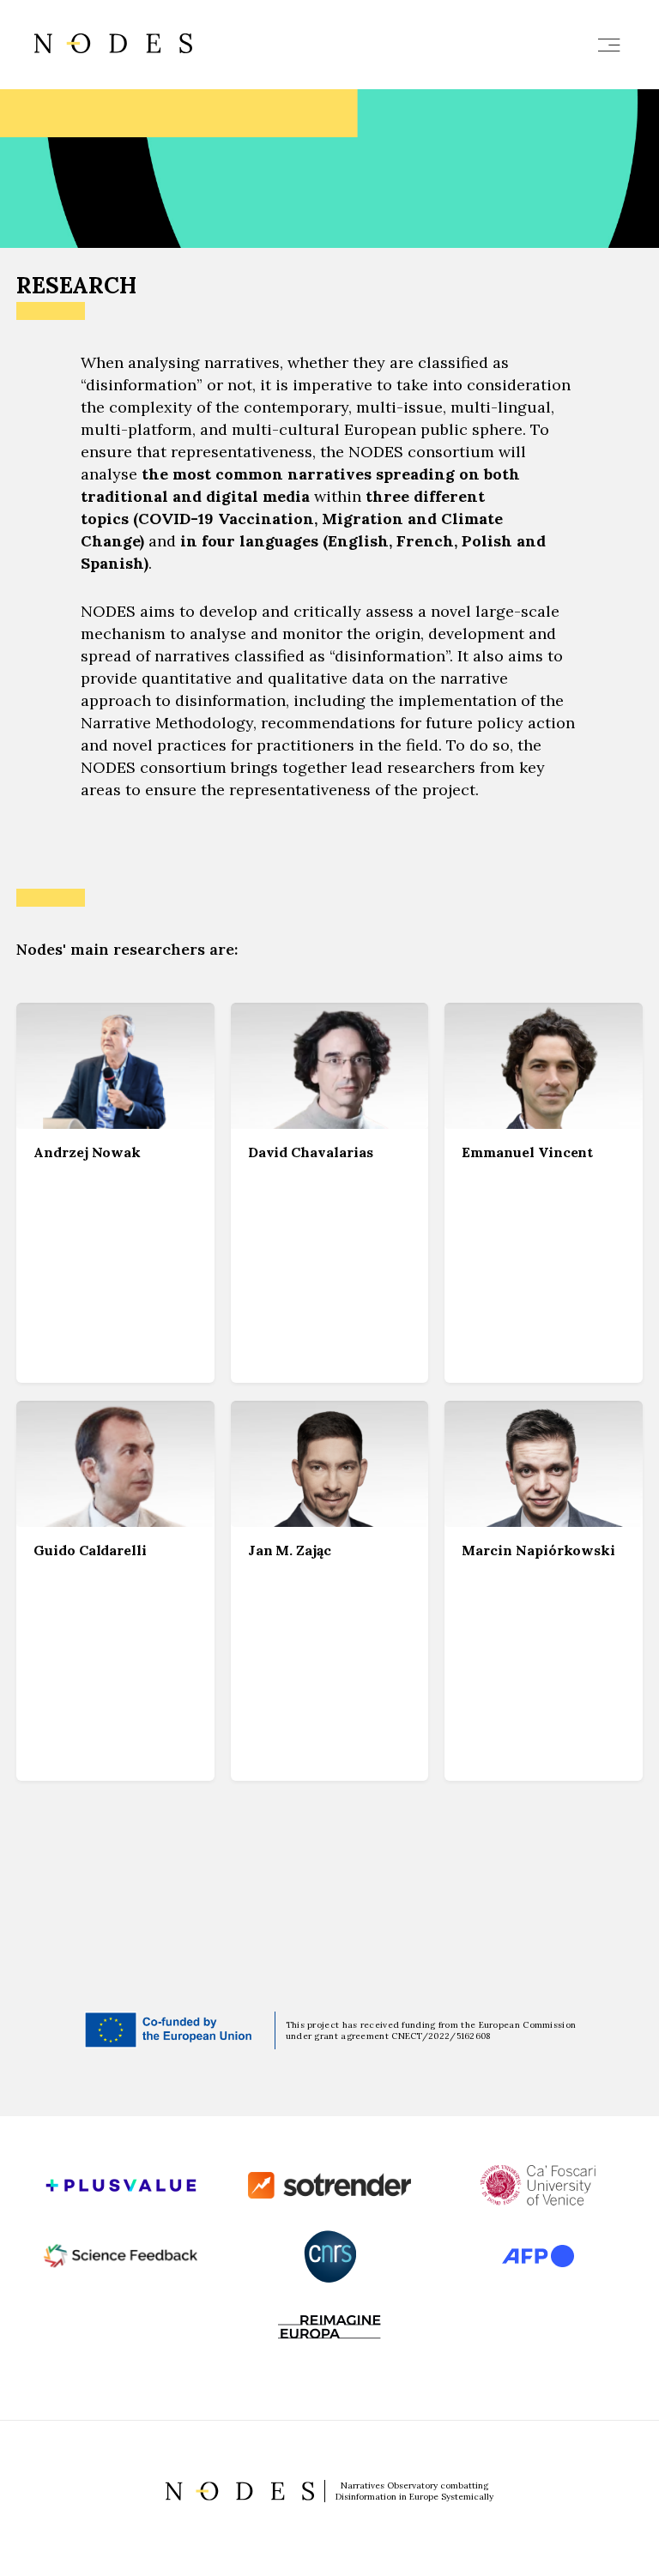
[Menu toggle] (609, 45)
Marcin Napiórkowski (538, 1550)
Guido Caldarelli (90, 1550)
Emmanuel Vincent (527, 1152)
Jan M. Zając (290, 1550)
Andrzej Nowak (87, 1152)
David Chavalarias (311, 1152)
